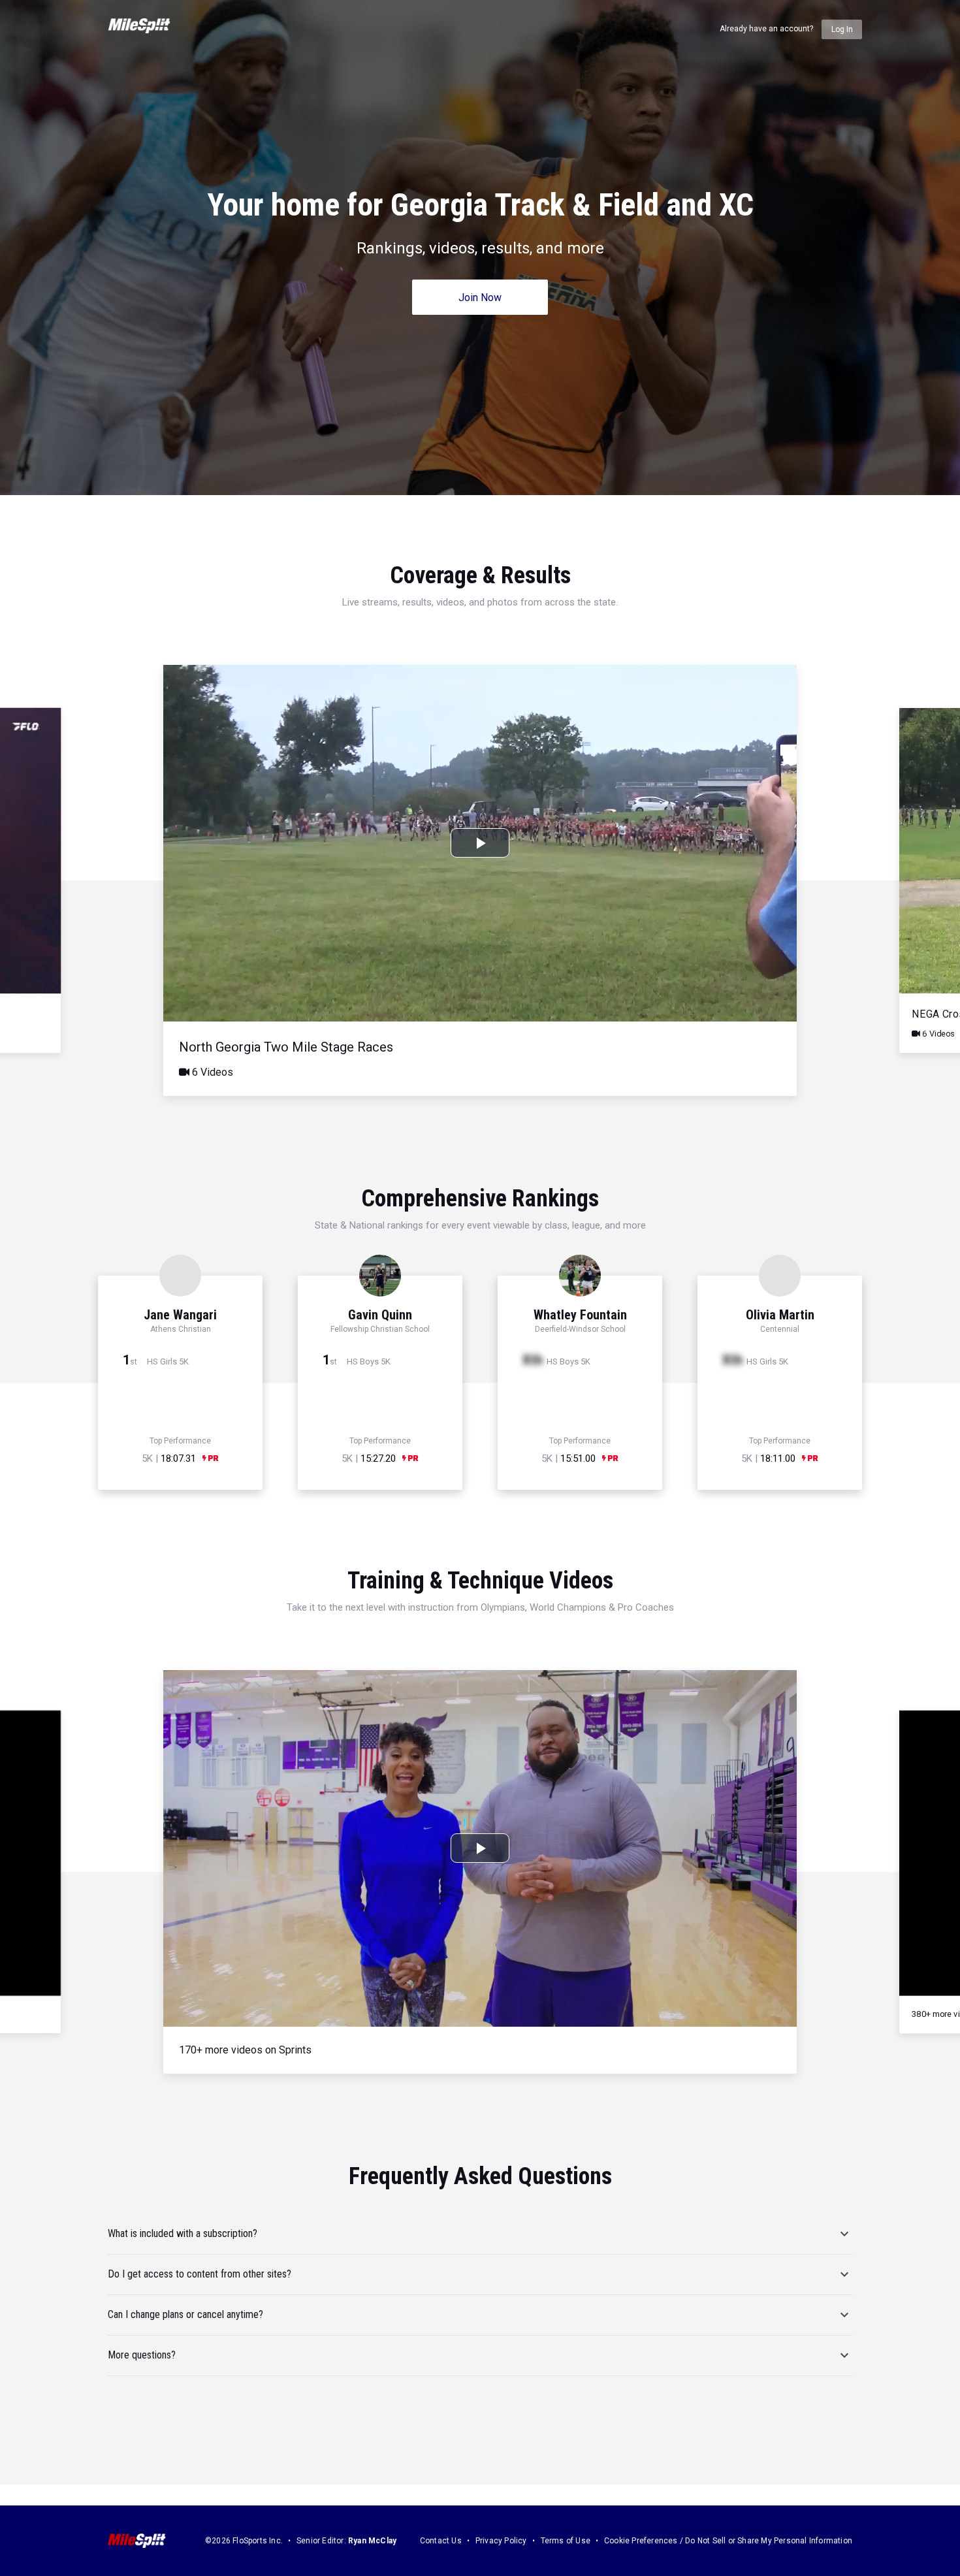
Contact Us (441, 2541)
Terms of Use (566, 2541)
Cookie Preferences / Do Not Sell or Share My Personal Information (728, 2541)
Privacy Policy (501, 2541)
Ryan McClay (372, 2541)
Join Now (480, 298)
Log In (842, 29)
